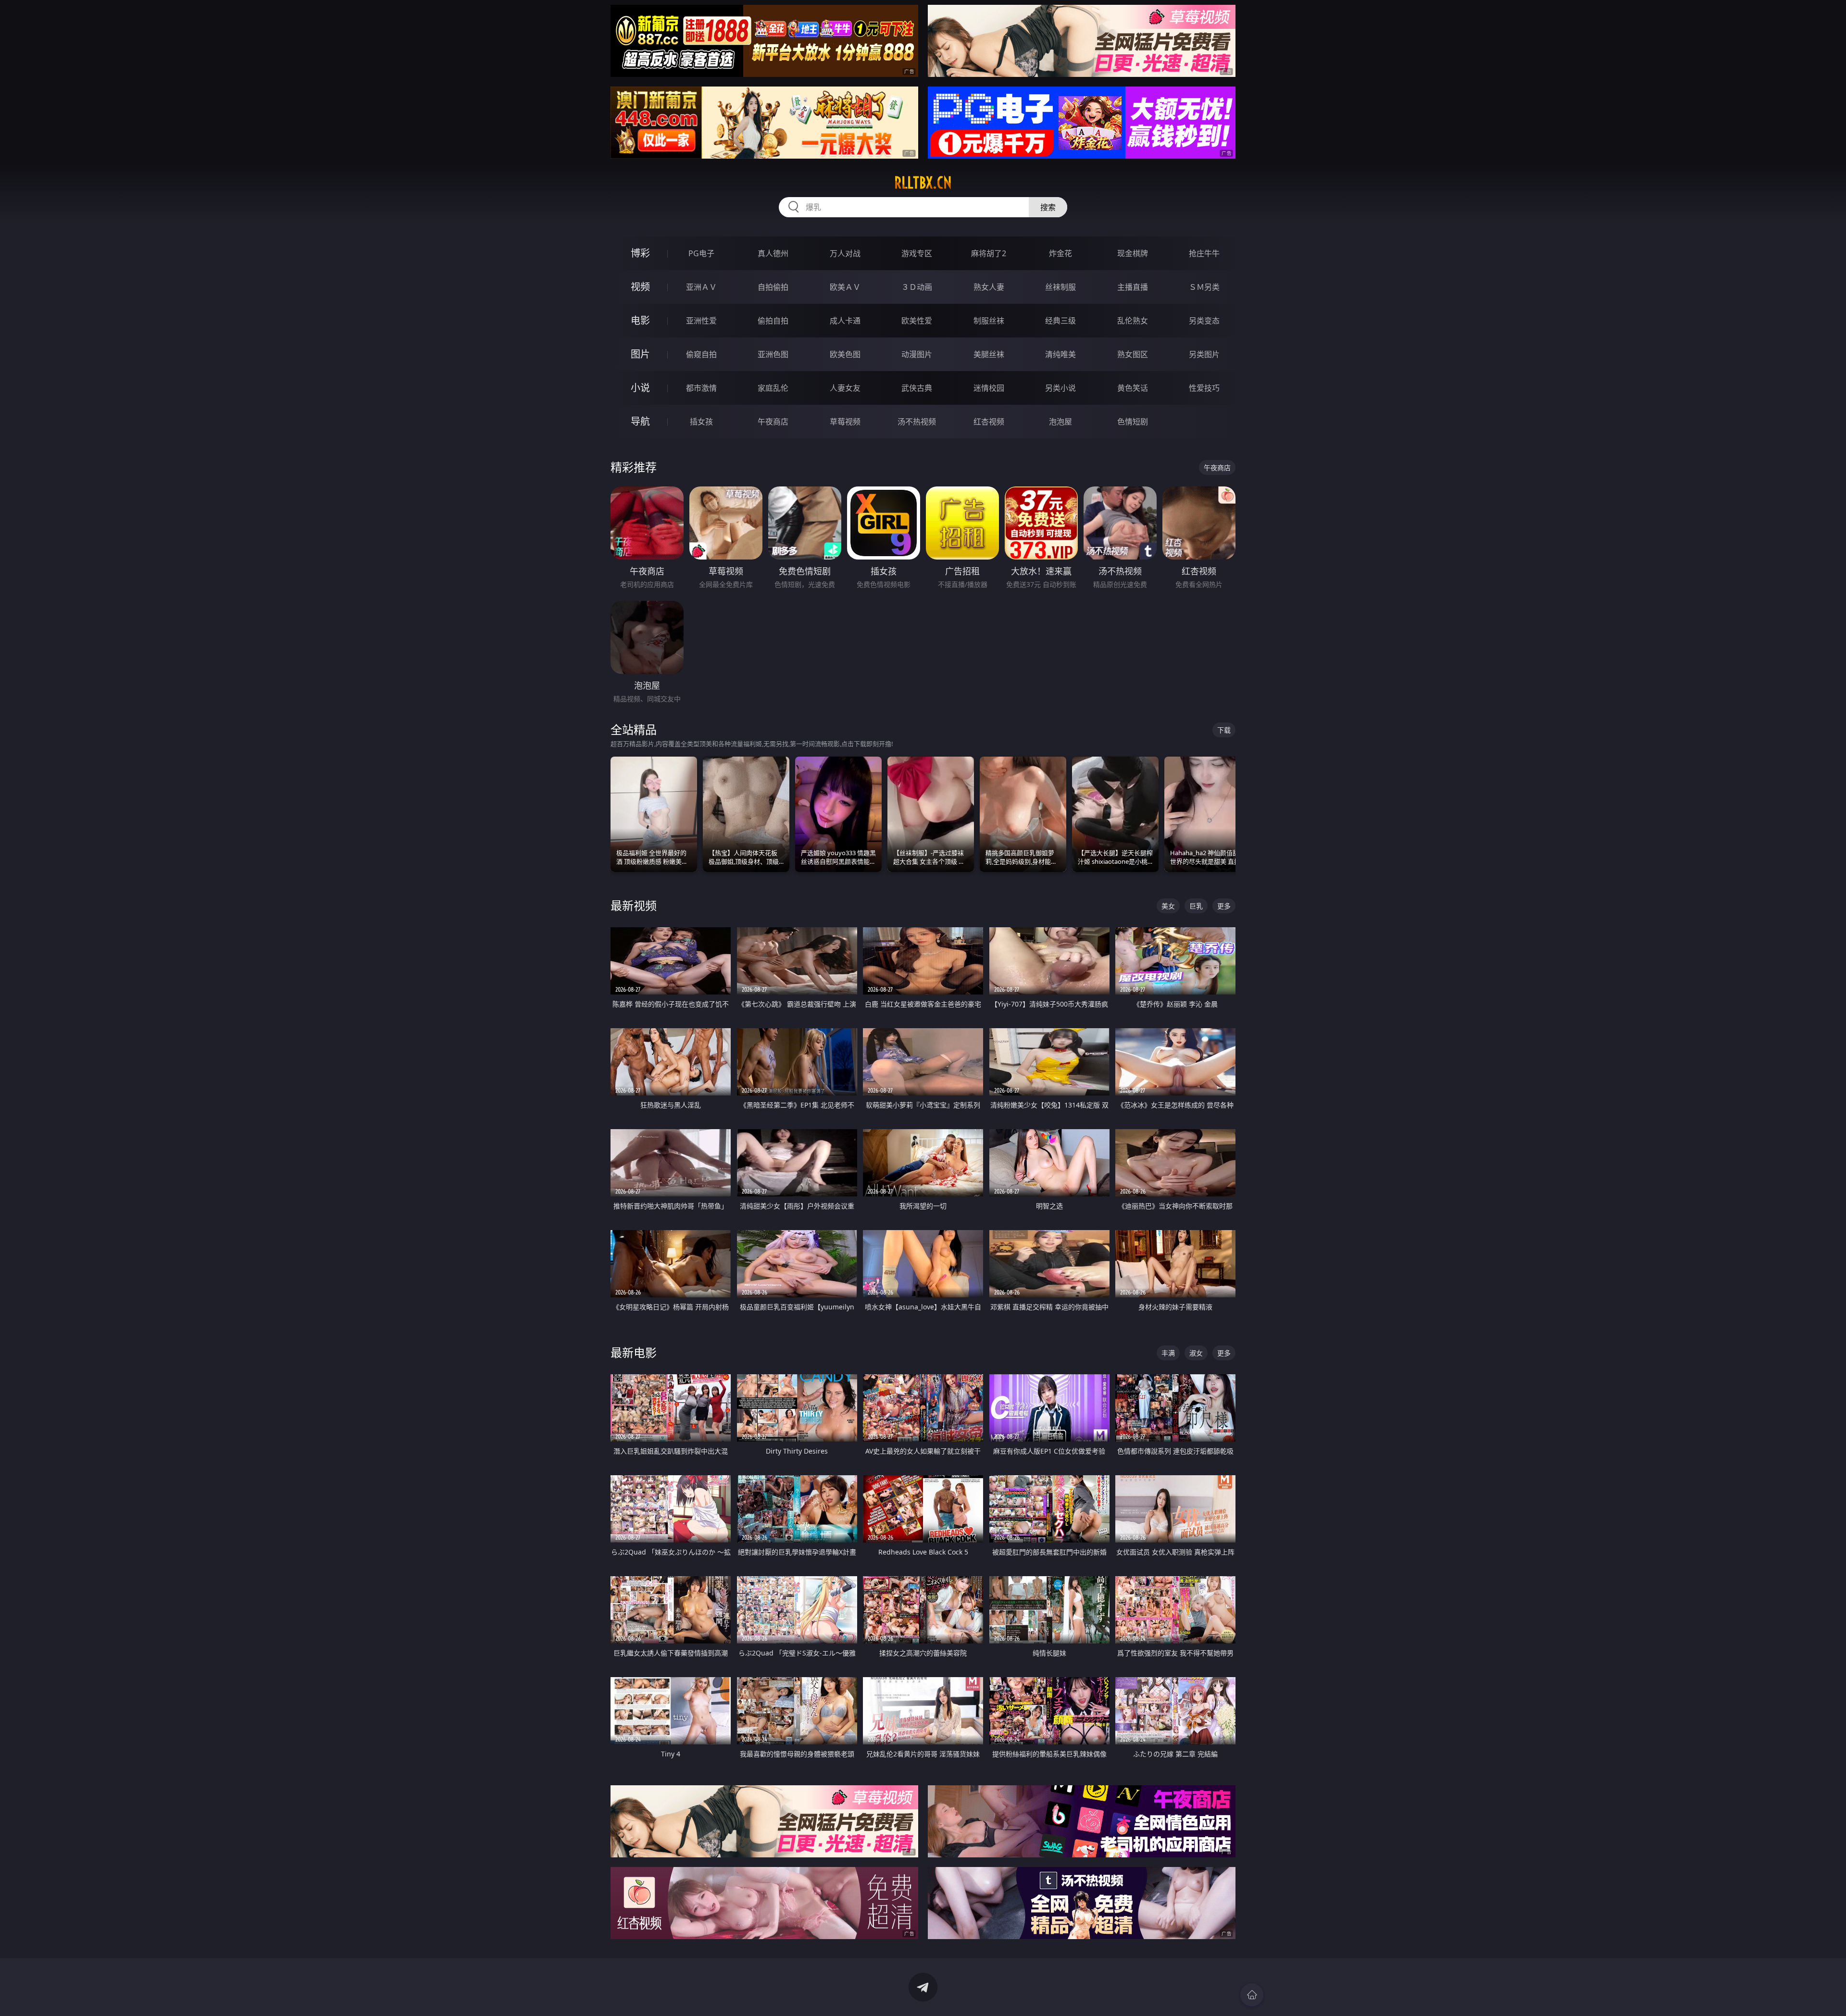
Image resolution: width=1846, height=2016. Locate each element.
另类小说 (1060, 388)
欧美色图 (845, 354)
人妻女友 (845, 388)
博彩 (640, 253)
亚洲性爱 (701, 321)
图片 (640, 354)
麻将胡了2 (989, 253)
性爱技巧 (1204, 388)
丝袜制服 (1060, 287)
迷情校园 (989, 388)
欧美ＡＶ (845, 287)
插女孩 (701, 422)
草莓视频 (845, 422)
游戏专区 (917, 253)
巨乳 (1196, 906)
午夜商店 (773, 422)
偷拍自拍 (773, 321)
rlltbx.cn (923, 183)
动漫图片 (917, 354)
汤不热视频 (917, 422)
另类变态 (1204, 321)
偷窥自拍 (701, 354)
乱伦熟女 (1133, 321)
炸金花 (1060, 253)
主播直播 (1133, 287)
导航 (640, 421)
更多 (1224, 906)
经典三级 (1060, 321)
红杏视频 (989, 422)
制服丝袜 (989, 321)
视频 (640, 287)
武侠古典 (917, 388)
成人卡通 (845, 321)
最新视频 (634, 905)
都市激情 (701, 388)
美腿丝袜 (989, 354)
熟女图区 (1133, 354)
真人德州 (773, 253)
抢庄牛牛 (1204, 253)
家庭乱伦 (773, 388)
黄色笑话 (1133, 388)
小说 (640, 388)
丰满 (1168, 1353)
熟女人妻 (989, 287)
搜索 (1048, 207)
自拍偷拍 (773, 287)
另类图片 (1204, 354)
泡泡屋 (1060, 422)
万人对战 (845, 253)
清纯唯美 (1060, 354)
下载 (1224, 730)
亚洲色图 (773, 354)
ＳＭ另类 (1204, 287)
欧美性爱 (917, 321)
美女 (1168, 906)
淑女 (1196, 1353)
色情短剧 (1133, 422)
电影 (640, 320)
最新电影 (634, 1352)
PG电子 (701, 253)
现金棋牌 (1133, 253)
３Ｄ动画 (917, 287)
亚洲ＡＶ (701, 287)
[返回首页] (1252, 1995)
